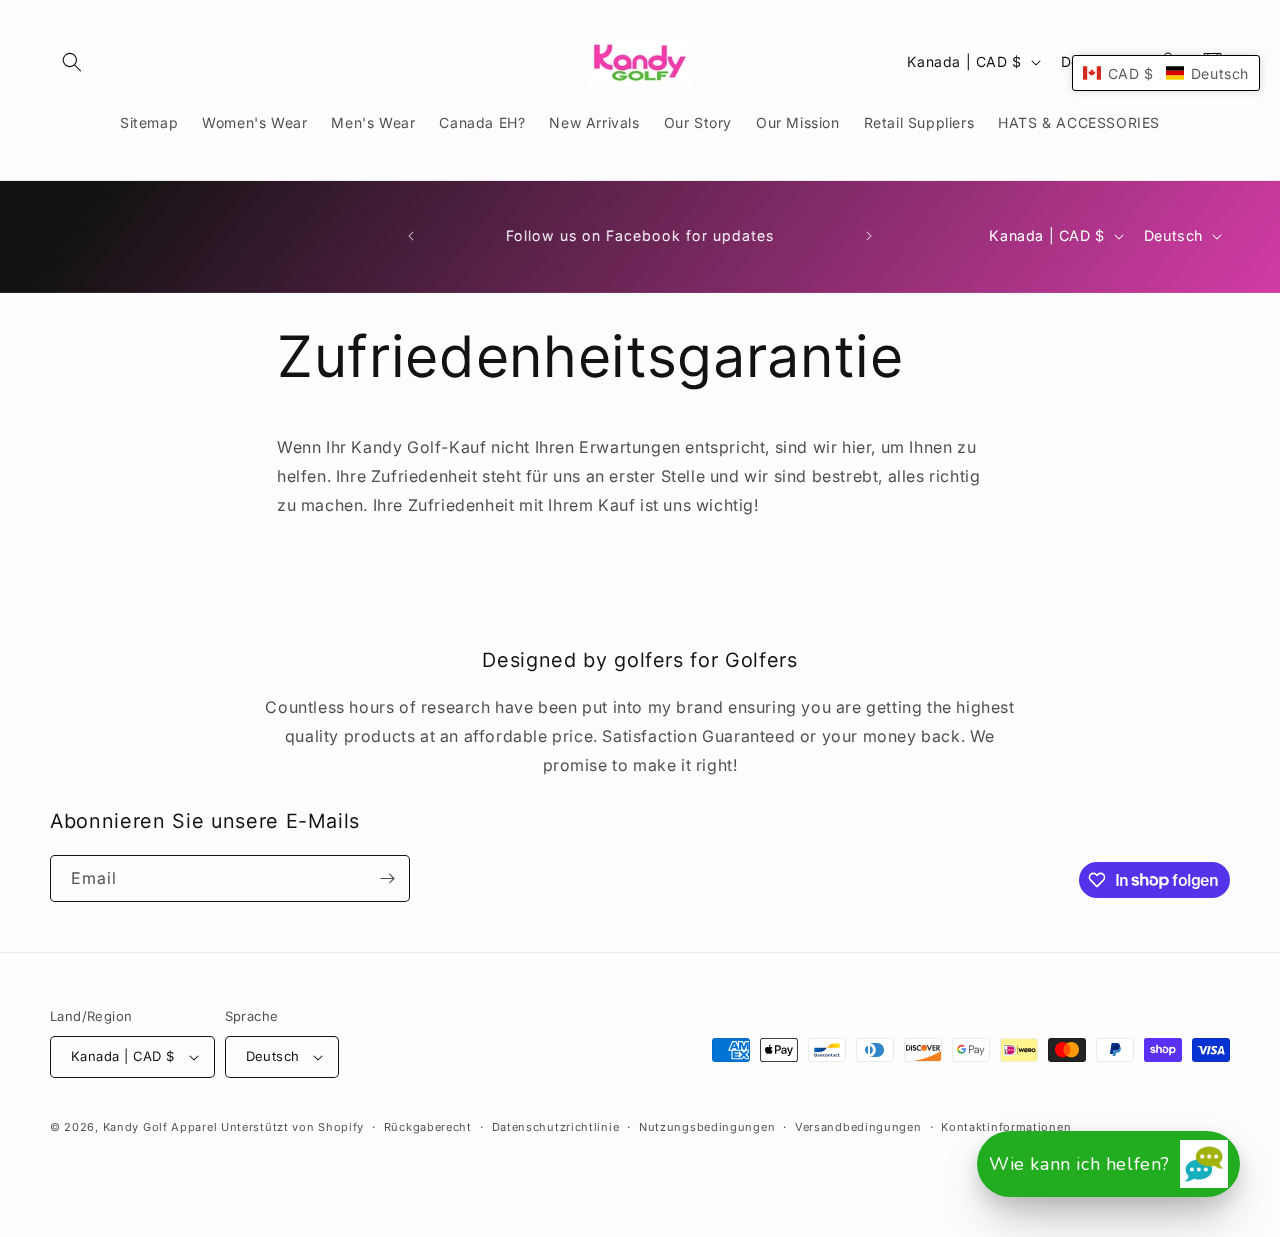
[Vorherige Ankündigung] (411, 236)
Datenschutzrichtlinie (556, 1127)
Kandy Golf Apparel (160, 1127)
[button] (72, 62)
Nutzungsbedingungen (707, 1127)
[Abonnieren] (387, 878)
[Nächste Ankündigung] (869, 236)
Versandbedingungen (858, 1127)
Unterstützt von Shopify (292, 1127)
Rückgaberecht (428, 1127)
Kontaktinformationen (1006, 1127)
